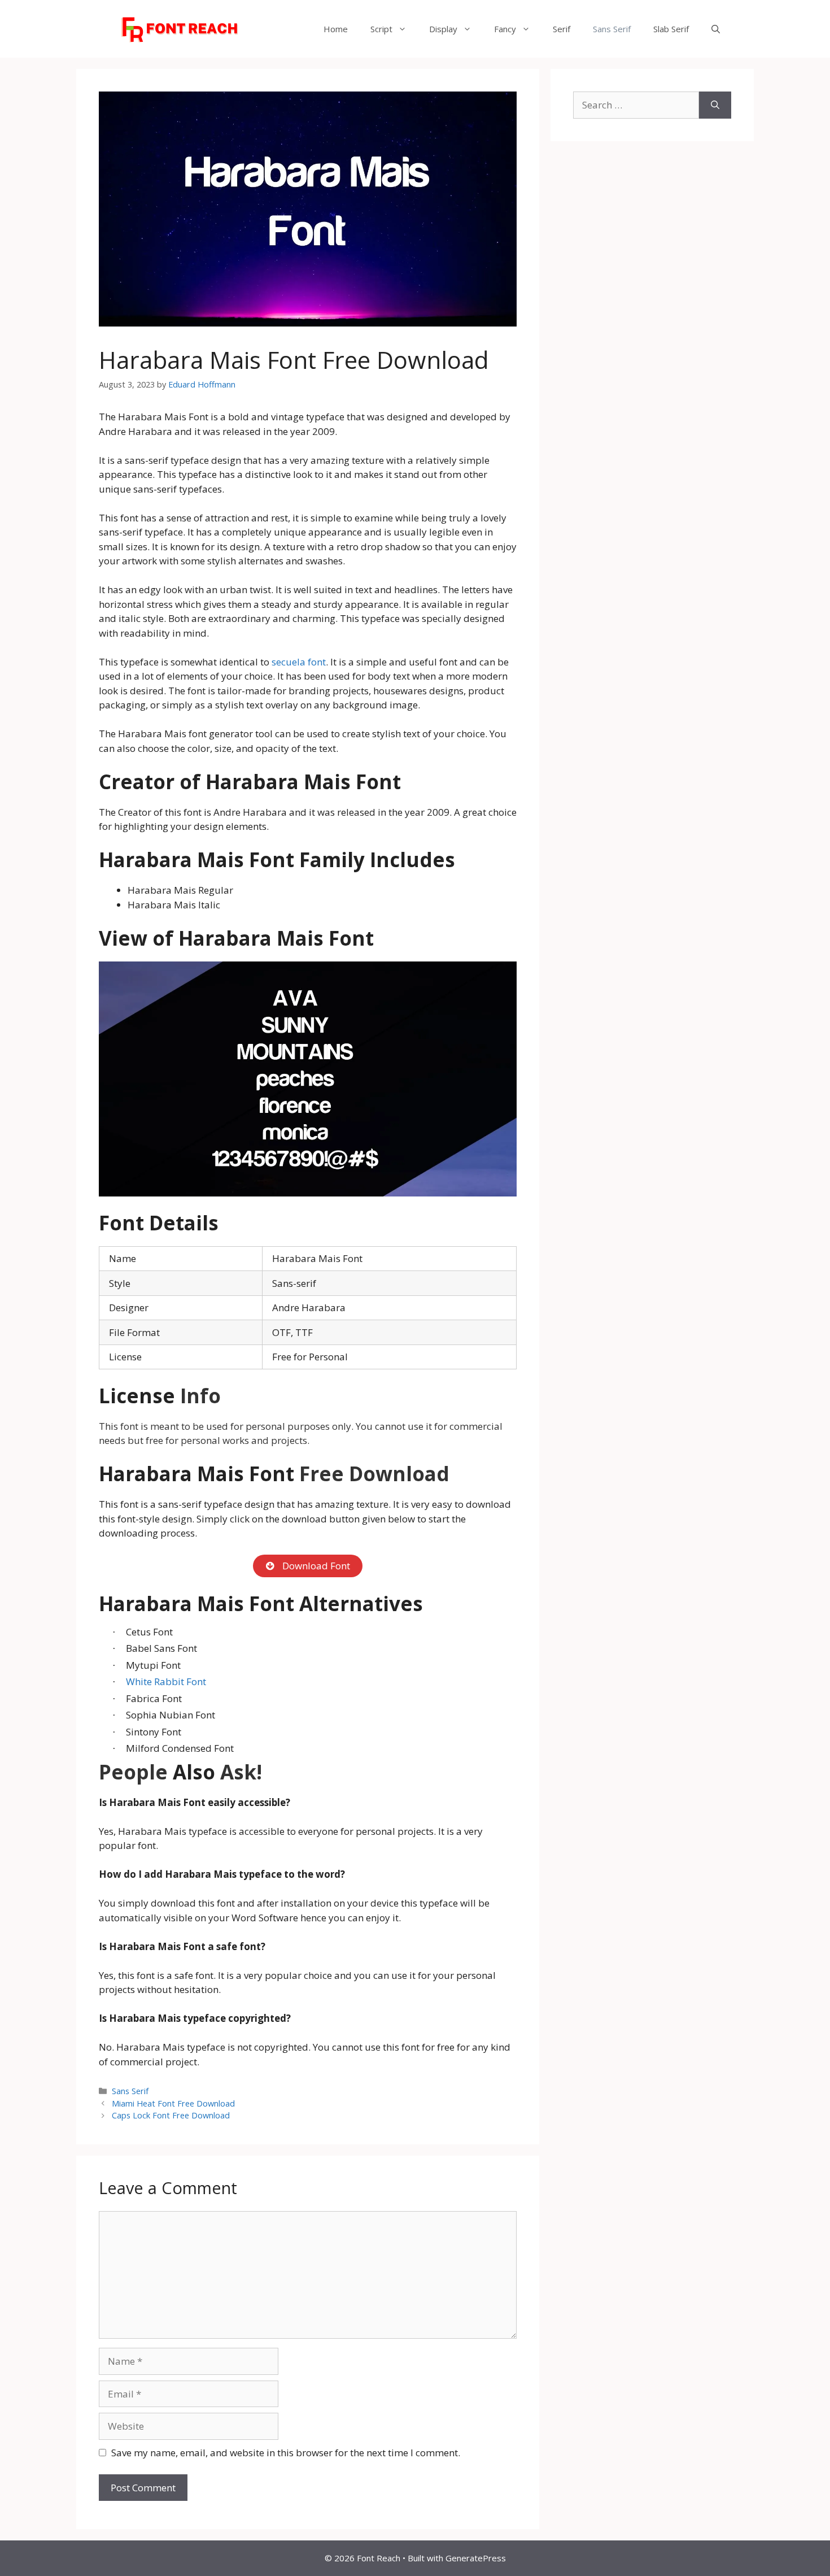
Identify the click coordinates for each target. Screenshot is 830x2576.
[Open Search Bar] (716, 29)
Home (336, 29)
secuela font (299, 662)
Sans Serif (612, 29)
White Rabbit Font (166, 1681)
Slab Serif (671, 29)
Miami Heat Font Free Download (173, 2103)
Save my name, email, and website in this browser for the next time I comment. (286, 2453)
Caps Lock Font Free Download (171, 2115)
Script (381, 29)
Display (443, 29)
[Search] (715, 105)
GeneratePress (476, 2558)
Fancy (505, 29)
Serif (562, 29)
